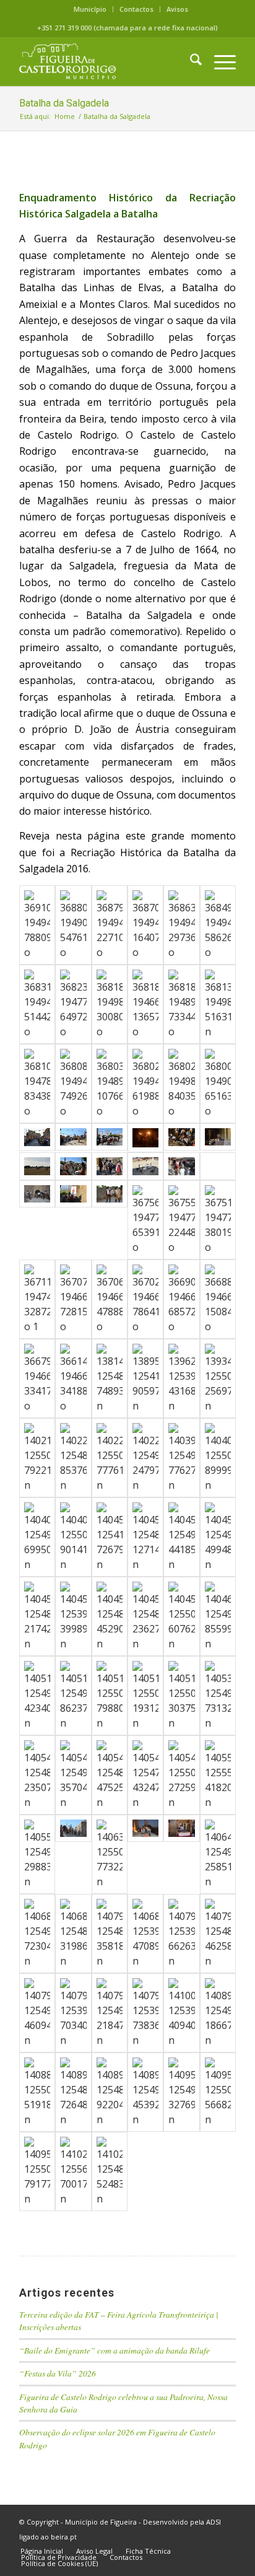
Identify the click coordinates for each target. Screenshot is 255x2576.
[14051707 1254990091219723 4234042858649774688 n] (37, 1696)
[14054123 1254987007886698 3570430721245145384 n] (73, 1775)
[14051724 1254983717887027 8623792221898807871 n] (73, 1696)
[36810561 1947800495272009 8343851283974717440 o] (37, 1084)
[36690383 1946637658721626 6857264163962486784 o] (181, 1299)
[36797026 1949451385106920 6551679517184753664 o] (73, 1137)
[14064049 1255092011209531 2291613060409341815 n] (145, 1828)
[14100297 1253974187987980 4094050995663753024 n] (181, 2013)
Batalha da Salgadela (64, 103)
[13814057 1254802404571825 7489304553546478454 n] (110, 1378)
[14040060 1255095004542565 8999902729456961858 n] (218, 1458)
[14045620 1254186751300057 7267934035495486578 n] (110, 1537)
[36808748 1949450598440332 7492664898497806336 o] (73, 1084)
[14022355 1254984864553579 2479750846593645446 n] (145, 1458)
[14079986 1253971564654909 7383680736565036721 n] (145, 2013)
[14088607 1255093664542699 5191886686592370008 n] (37, 2092)
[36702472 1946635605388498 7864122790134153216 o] (145, 1299)
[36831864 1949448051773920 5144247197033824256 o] (37, 1004)
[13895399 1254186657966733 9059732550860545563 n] (145, 1378)
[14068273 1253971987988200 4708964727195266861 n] (145, 1934)
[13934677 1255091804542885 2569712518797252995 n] (218, 1378)
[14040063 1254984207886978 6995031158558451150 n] (37, 1537)
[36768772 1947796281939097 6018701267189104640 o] (73, 1166)
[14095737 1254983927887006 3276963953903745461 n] (181, 2092)
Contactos (136, 9)
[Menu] (219, 61)
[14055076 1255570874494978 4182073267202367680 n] (218, 1775)
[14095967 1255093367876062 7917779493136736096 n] (37, 2171)
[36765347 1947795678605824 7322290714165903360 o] (145, 1166)
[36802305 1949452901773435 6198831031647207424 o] (145, 1084)
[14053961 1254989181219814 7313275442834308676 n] (218, 1696)
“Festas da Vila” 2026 (58, 2373)
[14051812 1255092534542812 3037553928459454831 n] (181, 1696)
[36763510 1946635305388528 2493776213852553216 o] (218, 1166)
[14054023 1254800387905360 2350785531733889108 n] (37, 1775)
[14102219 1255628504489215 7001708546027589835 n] (73, 2171)
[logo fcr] (106, 61)
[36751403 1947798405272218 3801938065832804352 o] (218, 1220)
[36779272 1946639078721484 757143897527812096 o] (181, 1137)
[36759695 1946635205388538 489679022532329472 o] (73, 1194)
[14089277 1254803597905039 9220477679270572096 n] (110, 2092)
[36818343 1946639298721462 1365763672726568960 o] (145, 1004)
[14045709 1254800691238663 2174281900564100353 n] (37, 1616)
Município (90, 9)
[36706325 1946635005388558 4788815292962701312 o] (110, 1299)
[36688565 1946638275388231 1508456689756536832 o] (218, 1299)
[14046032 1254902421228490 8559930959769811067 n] (218, 1616)
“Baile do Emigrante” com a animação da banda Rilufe (115, 2350)
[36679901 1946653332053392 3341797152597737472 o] (37, 1378)
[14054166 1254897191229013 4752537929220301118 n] (110, 1775)
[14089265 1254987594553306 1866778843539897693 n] (218, 2013)
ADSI (214, 2522)
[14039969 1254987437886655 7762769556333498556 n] (181, 1458)
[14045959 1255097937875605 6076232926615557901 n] (181, 1616)
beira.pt (64, 2537)
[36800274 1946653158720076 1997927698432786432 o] (37, 1137)
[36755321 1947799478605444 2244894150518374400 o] (181, 1220)
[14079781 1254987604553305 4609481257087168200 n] (37, 2013)
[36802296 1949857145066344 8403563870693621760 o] (181, 1084)
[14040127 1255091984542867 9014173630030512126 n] (73, 1537)
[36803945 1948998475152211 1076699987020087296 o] (110, 1084)
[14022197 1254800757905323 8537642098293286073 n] (73, 1458)
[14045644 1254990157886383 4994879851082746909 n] (218, 1537)
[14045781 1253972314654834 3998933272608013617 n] (73, 1616)
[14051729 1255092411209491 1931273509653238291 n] (145, 1696)
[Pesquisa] (190, 61)
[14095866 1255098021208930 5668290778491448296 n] (218, 2092)
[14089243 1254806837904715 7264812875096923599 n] (73, 2092)
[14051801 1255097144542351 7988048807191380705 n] (110, 1696)
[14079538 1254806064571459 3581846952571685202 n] (110, 1934)
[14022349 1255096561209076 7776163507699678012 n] (110, 1458)
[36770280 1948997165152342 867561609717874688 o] (37, 1166)
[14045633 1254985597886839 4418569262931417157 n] (181, 1537)
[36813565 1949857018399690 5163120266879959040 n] (218, 1004)
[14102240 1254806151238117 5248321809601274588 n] (110, 2171)
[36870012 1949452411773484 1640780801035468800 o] (145, 925)
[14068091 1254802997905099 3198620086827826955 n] (73, 1934)
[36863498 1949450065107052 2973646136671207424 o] (181, 925)
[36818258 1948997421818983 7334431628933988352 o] (181, 1004)
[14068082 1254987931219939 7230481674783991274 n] (37, 1934)
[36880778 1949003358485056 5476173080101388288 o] (73, 925)
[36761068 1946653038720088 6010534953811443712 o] (37, 1194)
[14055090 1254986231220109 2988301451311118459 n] (37, 1854)
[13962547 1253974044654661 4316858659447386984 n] (181, 1378)
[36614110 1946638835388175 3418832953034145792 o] (73, 1378)
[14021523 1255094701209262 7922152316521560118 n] (37, 1458)
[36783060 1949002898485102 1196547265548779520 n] (145, 1138)
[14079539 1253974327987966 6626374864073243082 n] (181, 1934)
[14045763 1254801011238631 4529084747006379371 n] (110, 1616)
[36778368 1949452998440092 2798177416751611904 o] (218, 1137)
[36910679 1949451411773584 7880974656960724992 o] (37, 925)
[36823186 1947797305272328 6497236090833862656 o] (73, 1004)
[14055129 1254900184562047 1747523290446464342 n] (73, 1828)
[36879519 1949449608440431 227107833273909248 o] (110, 925)
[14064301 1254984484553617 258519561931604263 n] (218, 1854)
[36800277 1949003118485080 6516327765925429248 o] (218, 1084)
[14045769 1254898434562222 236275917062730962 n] (145, 1616)
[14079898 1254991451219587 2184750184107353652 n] (110, 2013)
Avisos (177, 9)
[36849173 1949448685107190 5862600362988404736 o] (218, 925)
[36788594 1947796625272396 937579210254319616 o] (110, 1137)
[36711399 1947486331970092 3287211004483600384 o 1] (37, 1299)
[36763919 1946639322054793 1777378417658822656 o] (181, 1166)
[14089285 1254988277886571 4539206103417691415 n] (145, 2092)
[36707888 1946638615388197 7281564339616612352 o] (73, 1299)
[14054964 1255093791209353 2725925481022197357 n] (181, 1775)
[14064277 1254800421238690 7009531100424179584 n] (181, 1828)
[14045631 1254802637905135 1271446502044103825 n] (145, 1537)
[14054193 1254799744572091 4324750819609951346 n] (145, 1775)
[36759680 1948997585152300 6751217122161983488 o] (110, 1194)
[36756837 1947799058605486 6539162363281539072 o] (145, 1220)
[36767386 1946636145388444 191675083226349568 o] (110, 1166)
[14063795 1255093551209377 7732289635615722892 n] (110, 1854)
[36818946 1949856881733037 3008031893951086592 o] (110, 1004)
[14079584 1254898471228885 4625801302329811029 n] (218, 1934)
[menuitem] (90, 9)
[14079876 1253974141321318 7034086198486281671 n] (73, 2013)
